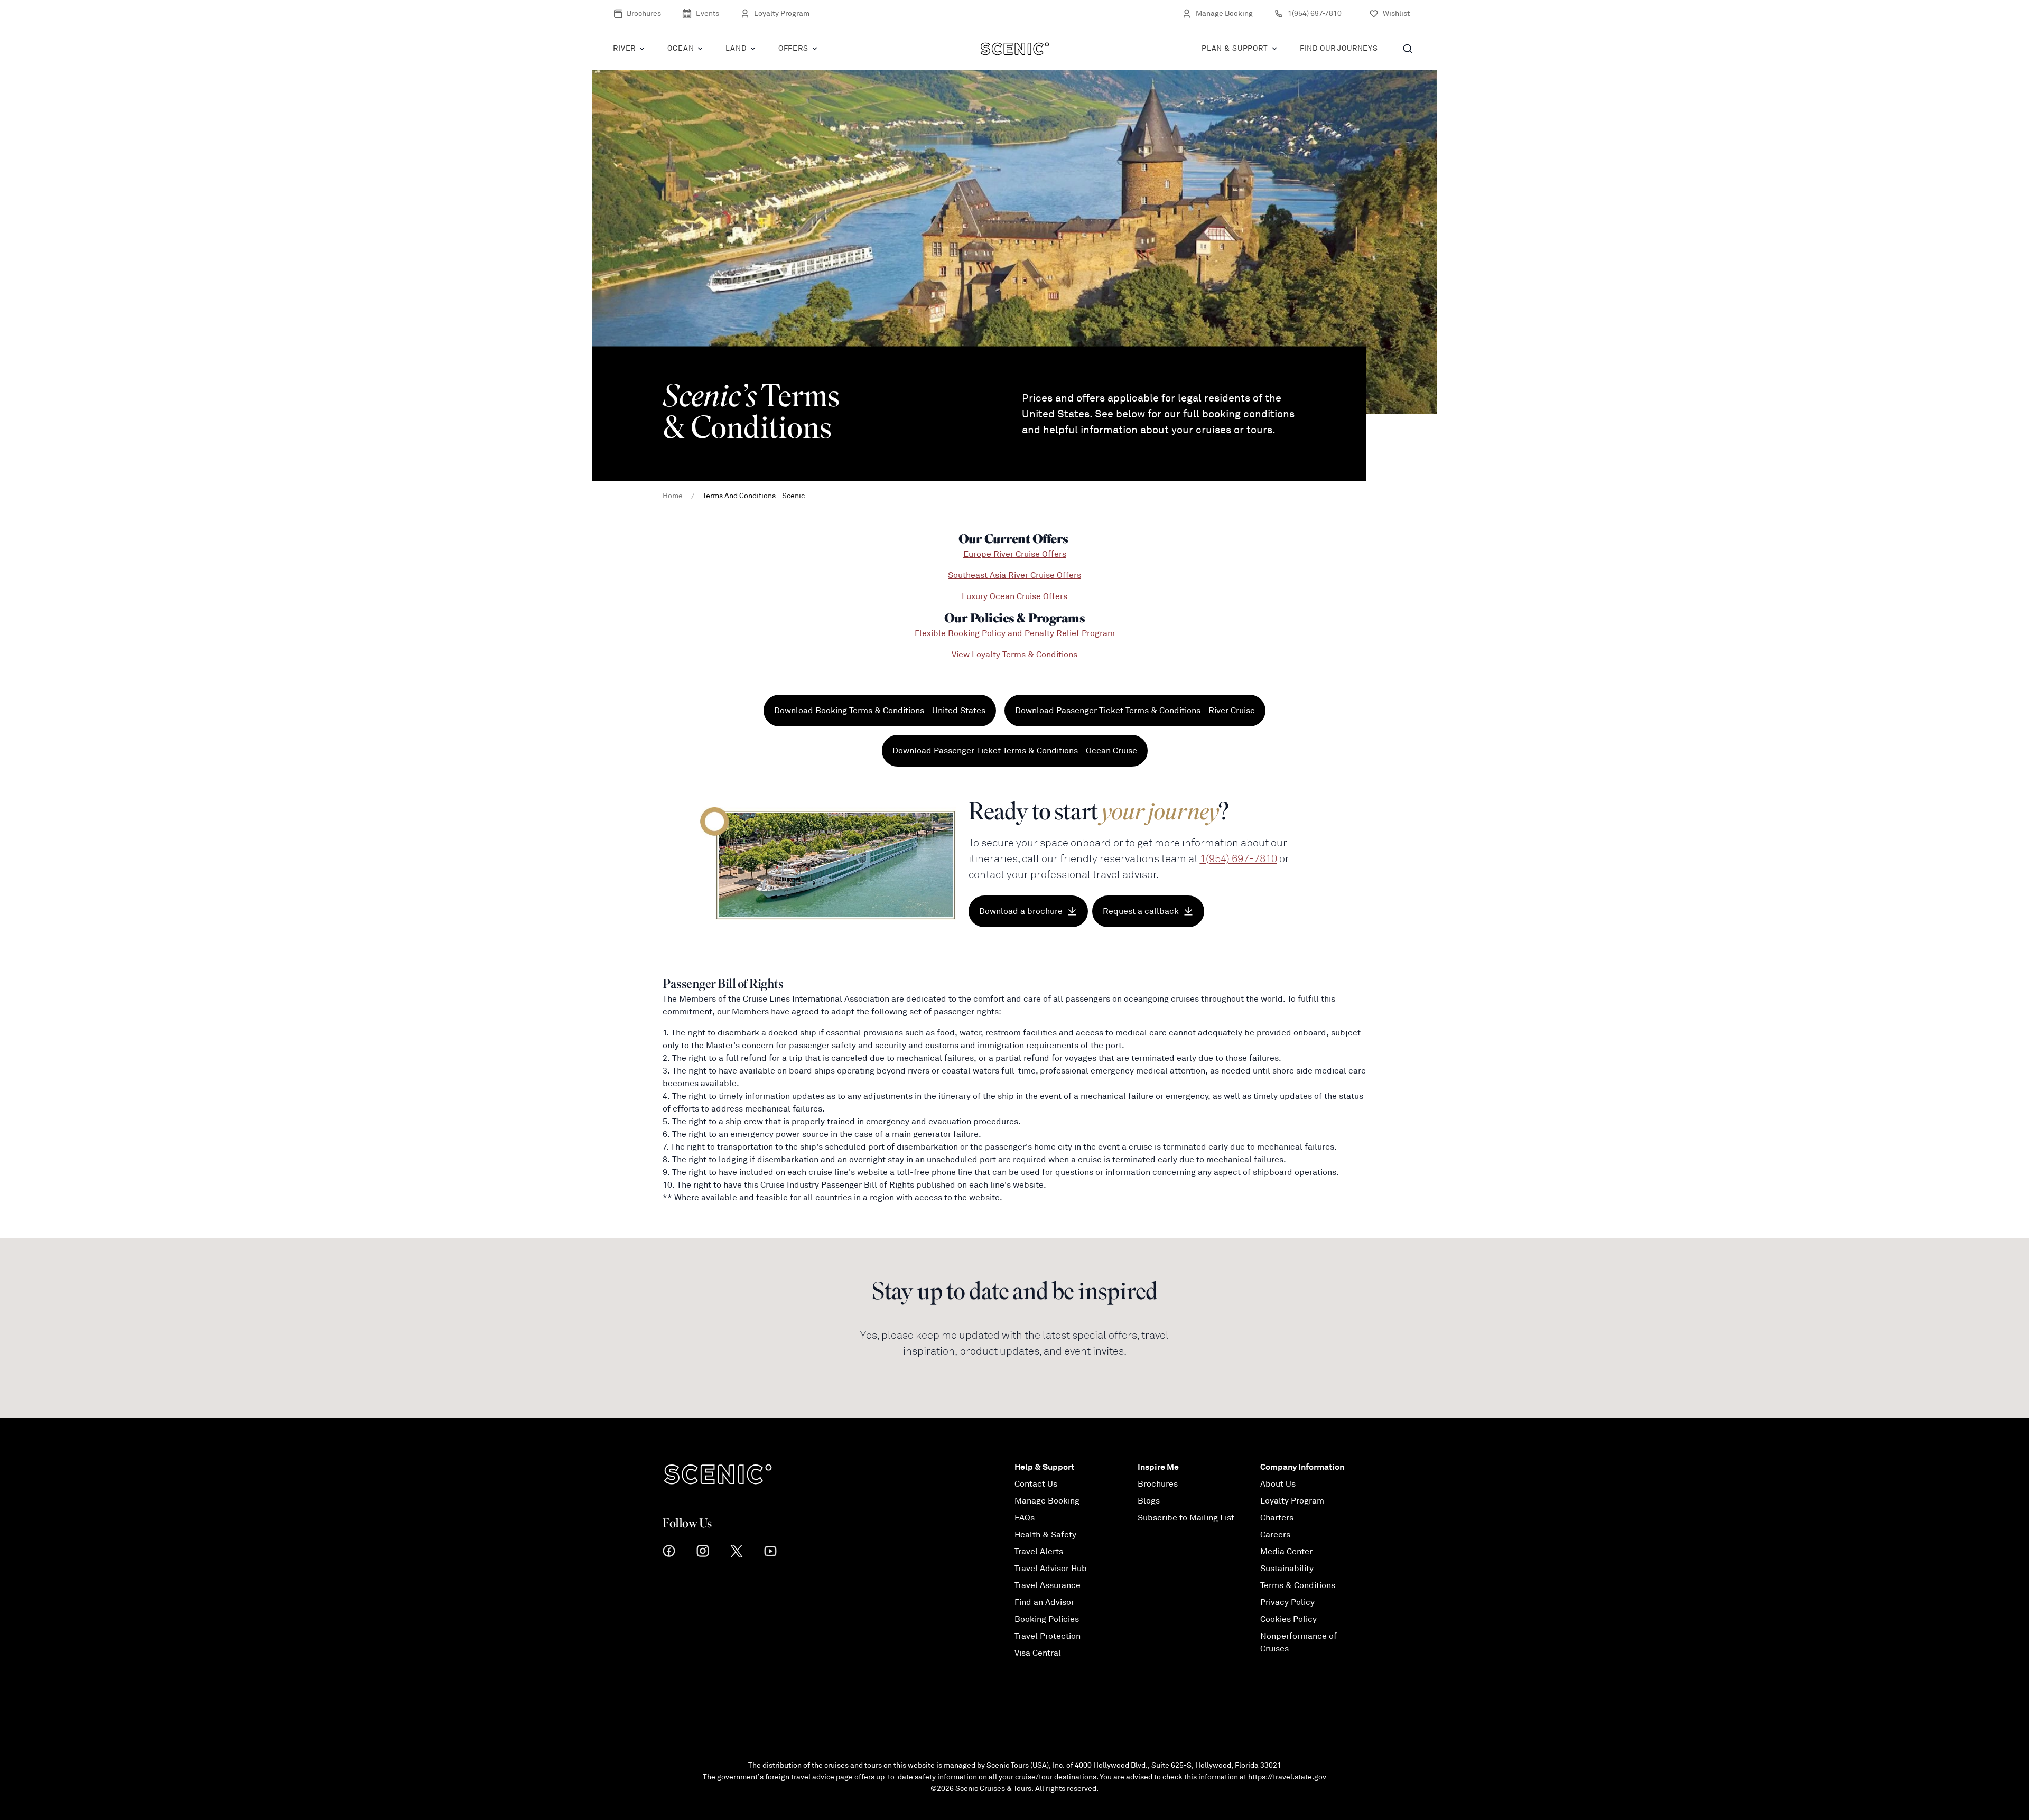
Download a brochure (1021, 911)
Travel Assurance (1048, 1585)
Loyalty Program (782, 13)
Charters (1277, 1518)
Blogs (1149, 1501)
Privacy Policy (1287, 1602)
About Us (1278, 1484)
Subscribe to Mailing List (1186, 1518)
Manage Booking (1224, 13)
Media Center (1286, 1552)
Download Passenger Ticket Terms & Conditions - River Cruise (1135, 711)
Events (708, 13)
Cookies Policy (1288, 1619)
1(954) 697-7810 (1315, 13)
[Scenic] (1015, 49)
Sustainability (1287, 1569)
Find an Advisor (1044, 1602)
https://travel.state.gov (1287, 1777)
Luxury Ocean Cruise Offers (1015, 596)
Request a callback (1141, 911)
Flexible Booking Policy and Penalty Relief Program (1015, 633)
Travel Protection (1048, 1636)
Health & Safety (1045, 1535)
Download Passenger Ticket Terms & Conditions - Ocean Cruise (1015, 751)
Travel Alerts (1039, 1552)
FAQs (1025, 1518)
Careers (1275, 1535)
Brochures (644, 13)
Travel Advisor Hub (1051, 1569)
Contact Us (1036, 1484)
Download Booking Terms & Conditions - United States (880, 711)
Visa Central (1038, 1653)
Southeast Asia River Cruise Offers (1015, 575)
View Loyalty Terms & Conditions (1015, 655)
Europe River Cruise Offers (1015, 554)
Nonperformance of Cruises (1299, 1642)
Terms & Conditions (1298, 1585)
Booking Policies (1047, 1619)
